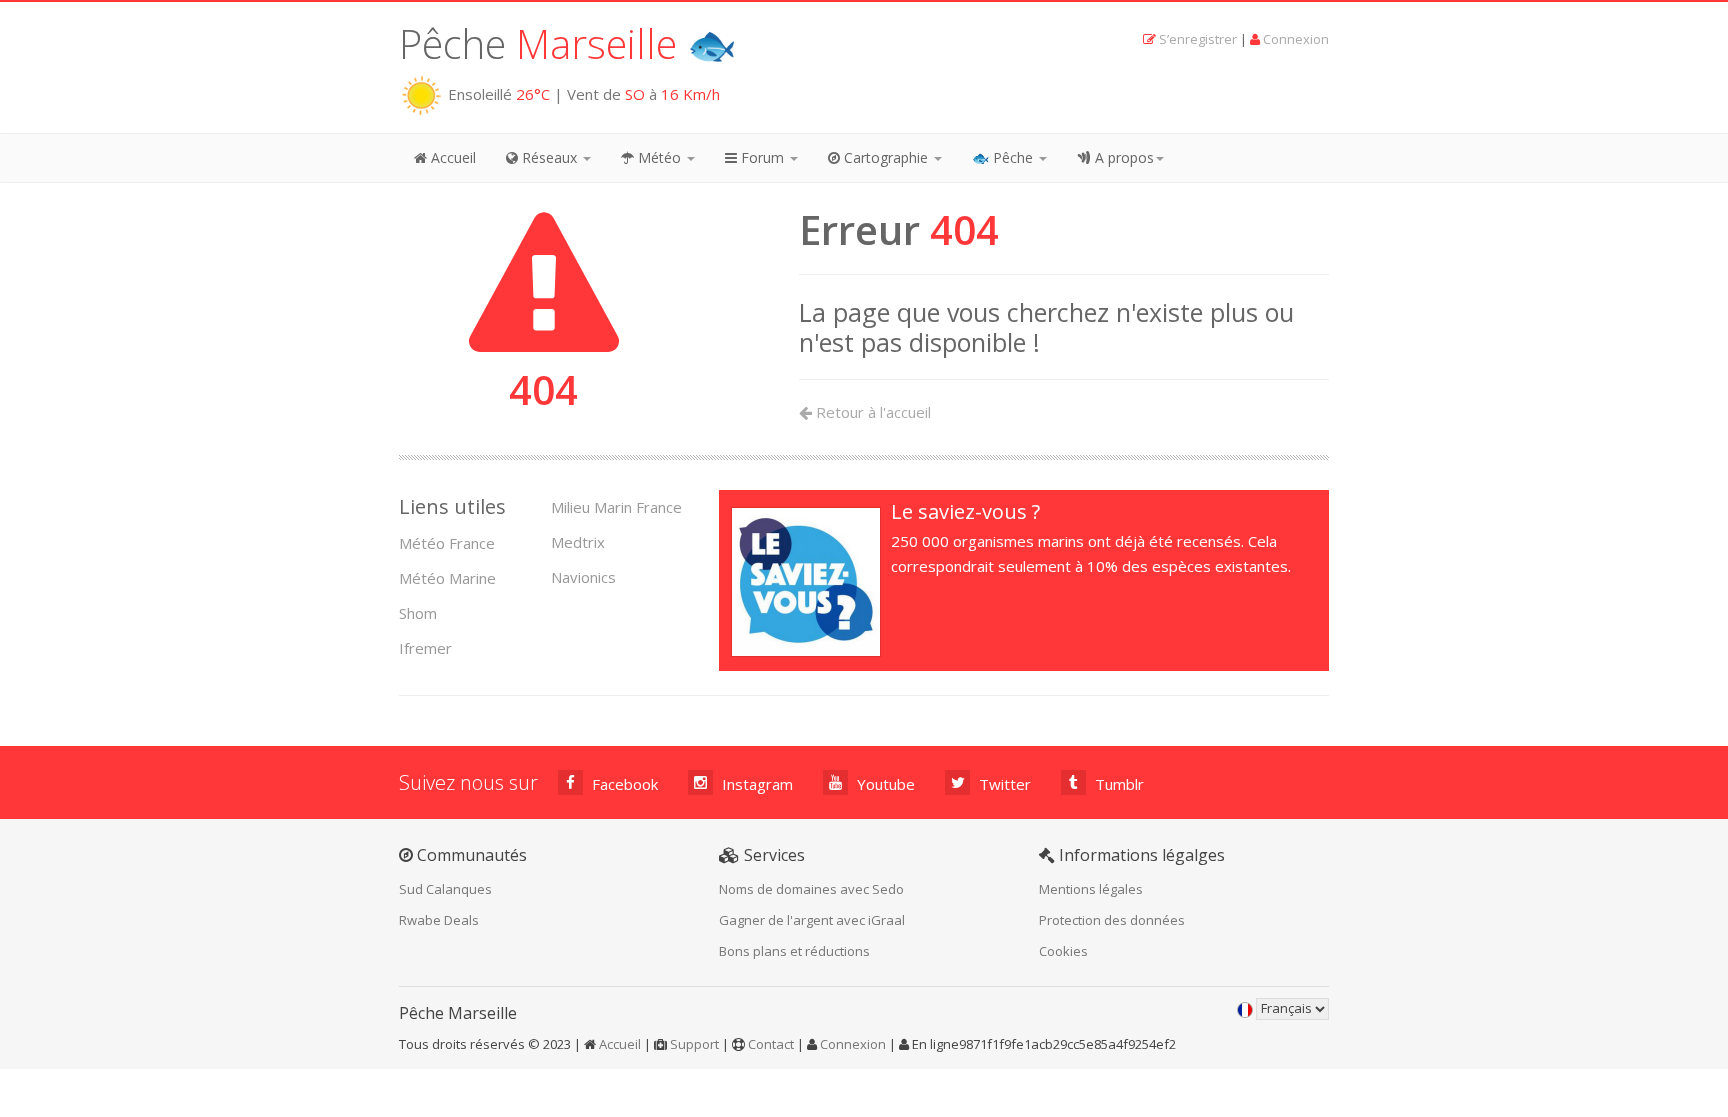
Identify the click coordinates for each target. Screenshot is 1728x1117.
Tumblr (1117, 784)
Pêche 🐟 (568, 43)
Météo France (447, 543)
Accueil (451, 157)
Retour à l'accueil (871, 412)
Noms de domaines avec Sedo (811, 889)
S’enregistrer (1198, 39)
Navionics (583, 577)
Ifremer (425, 648)
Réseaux (549, 157)
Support (694, 1044)
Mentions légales (1091, 889)
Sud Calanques (445, 889)
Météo (659, 157)
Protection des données (1112, 920)
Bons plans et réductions (794, 951)
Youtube (884, 784)
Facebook (623, 784)
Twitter (1003, 784)
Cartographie (886, 157)
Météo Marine (447, 578)
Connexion (1296, 39)
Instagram (755, 784)
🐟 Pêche (1004, 157)
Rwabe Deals (439, 920)
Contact (771, 1044)
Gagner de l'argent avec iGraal (812, 920)
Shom (418, 613)
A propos (1122, 157)
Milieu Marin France (616, 507)
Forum (762, 157)
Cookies (1063, 951)
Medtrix (578, 542)
